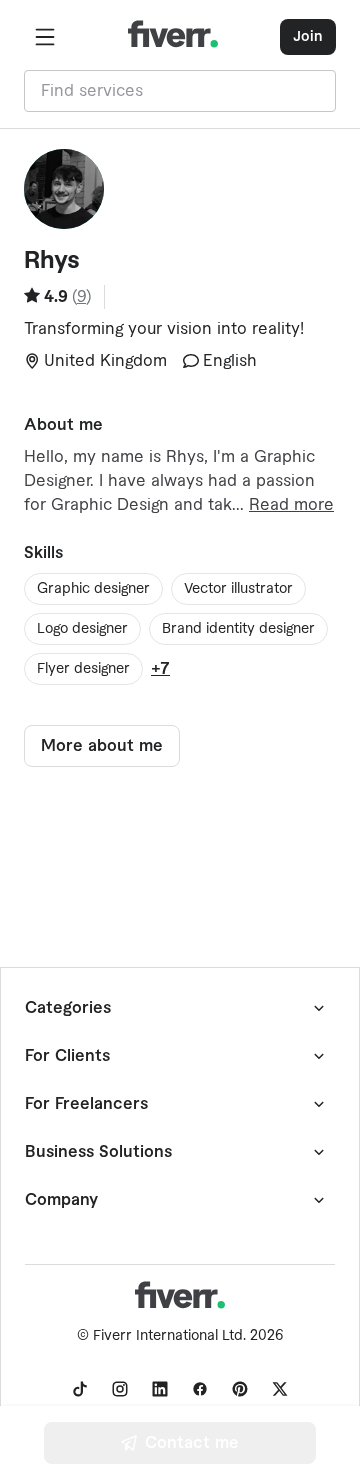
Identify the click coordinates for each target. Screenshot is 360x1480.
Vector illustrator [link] (238, 589)
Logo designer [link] (82, 629)
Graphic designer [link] (93, 589)
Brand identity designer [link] (238, 629)
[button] (45, 37)
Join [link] (308, 37)
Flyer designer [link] (83, 669)
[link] (80, 1389)
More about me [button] (102, 746)
